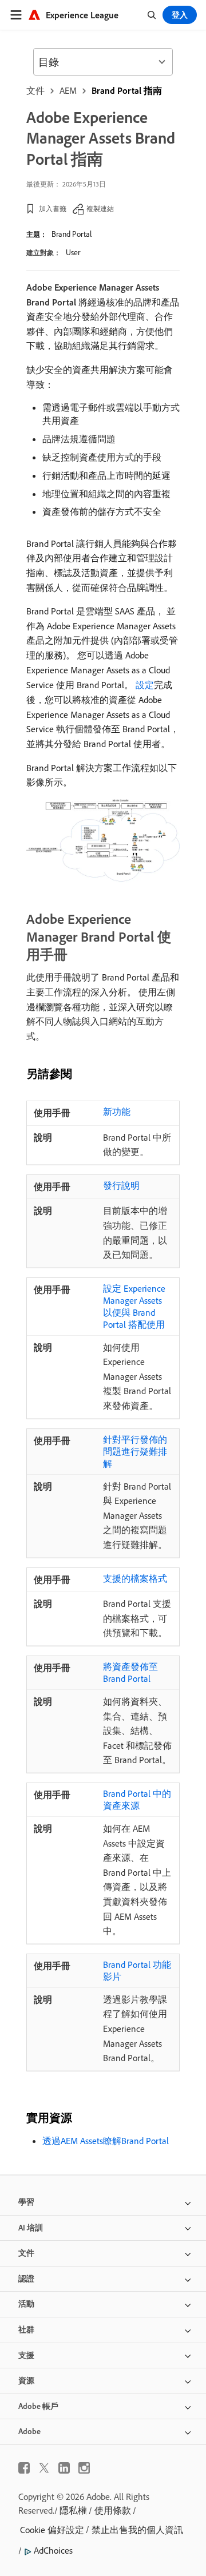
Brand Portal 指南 (127, 90)
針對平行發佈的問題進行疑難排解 (135, 1451)
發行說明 (121, 1185)
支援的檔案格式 (135, 1578)
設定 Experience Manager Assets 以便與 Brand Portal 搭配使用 (134, 1306)
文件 (35, 90)
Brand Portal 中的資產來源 (137, 1799)
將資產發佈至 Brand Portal (130, 1672)
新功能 (117, 1112)
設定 (145, 685)
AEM (68, 90)
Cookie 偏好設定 (52, 2530)
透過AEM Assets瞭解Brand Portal (106, 2141)
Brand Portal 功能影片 (137, 1970)
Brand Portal (72, 234)
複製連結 (100, 209)
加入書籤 (53, 209)
